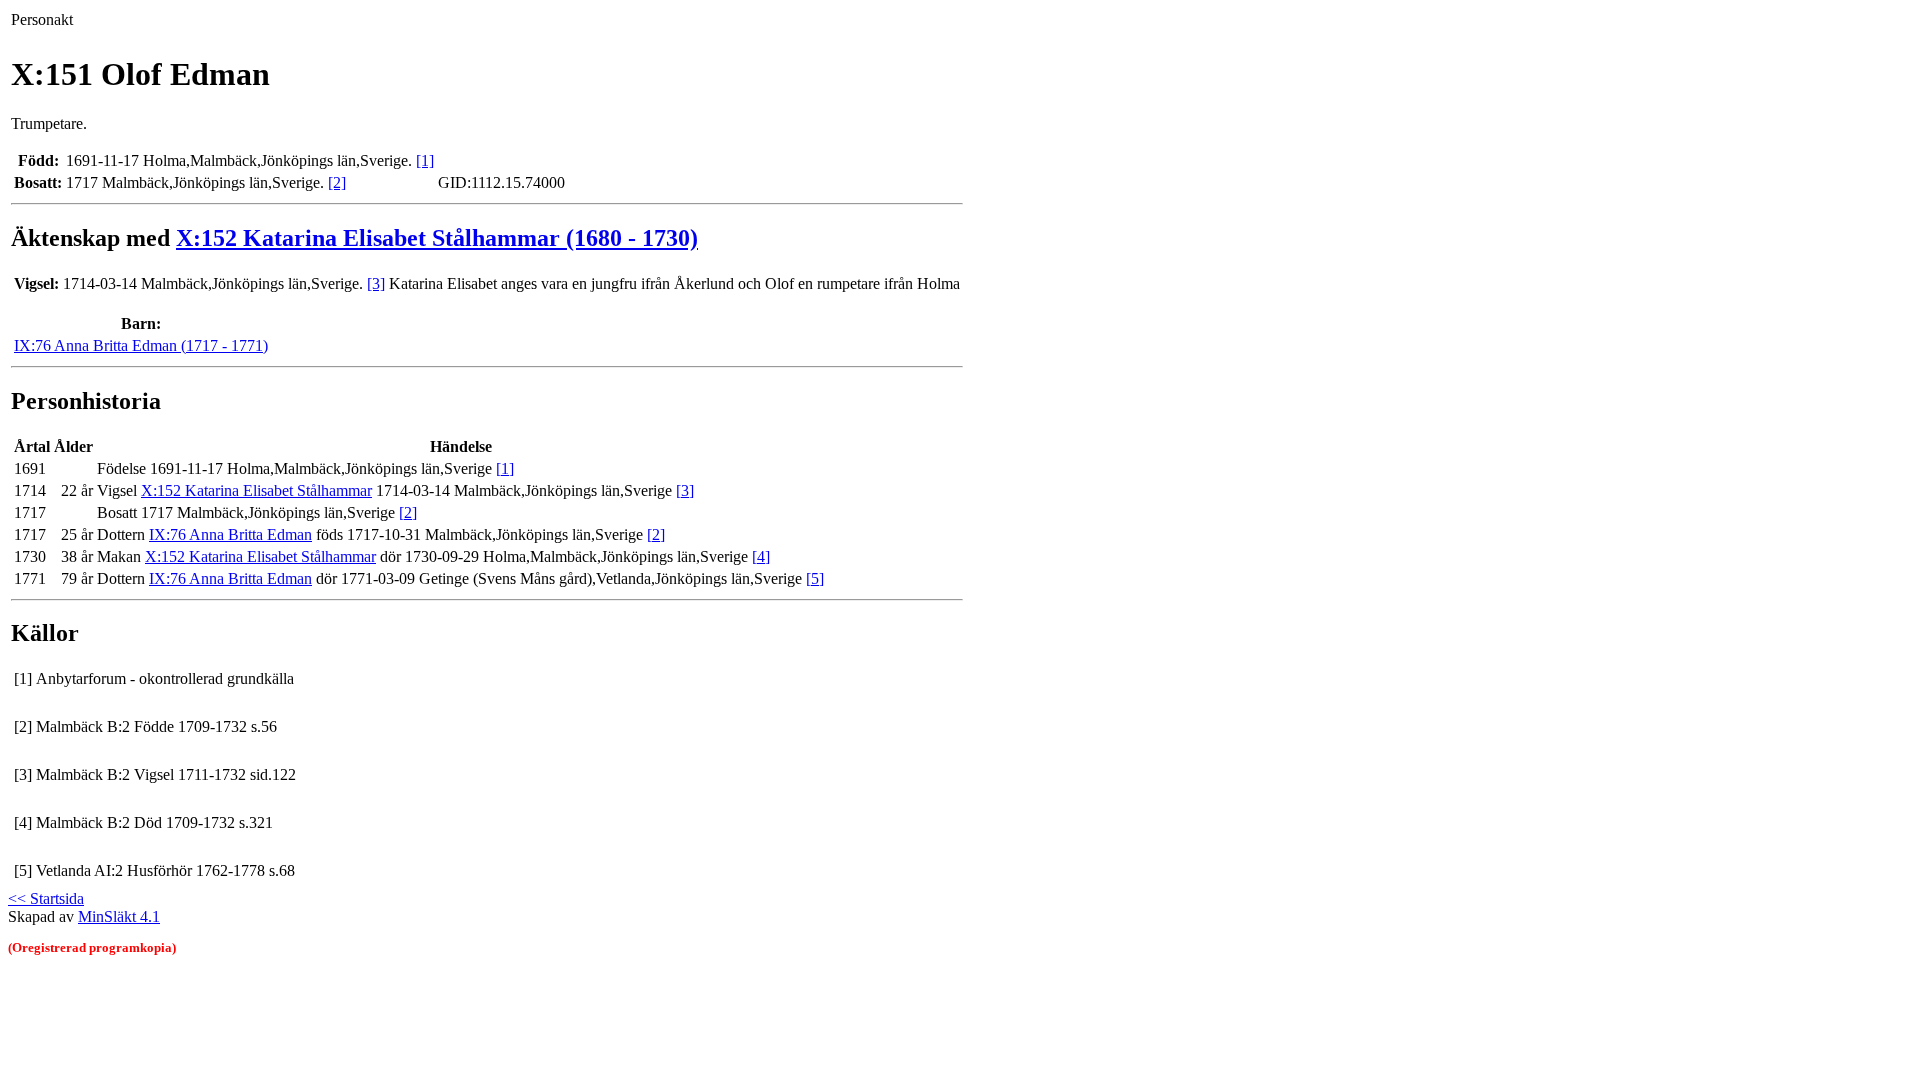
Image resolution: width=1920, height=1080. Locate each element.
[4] (761, 556)
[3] (376, 283)
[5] (815, 578)
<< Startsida (46, 898)
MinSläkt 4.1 (119, 916)
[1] (425, 160)
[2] (337, 182)
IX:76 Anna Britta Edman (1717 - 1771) (141, 345)
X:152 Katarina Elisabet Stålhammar (256, 490)
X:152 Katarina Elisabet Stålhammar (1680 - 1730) (437, 238)
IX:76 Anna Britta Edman (230, 534)
